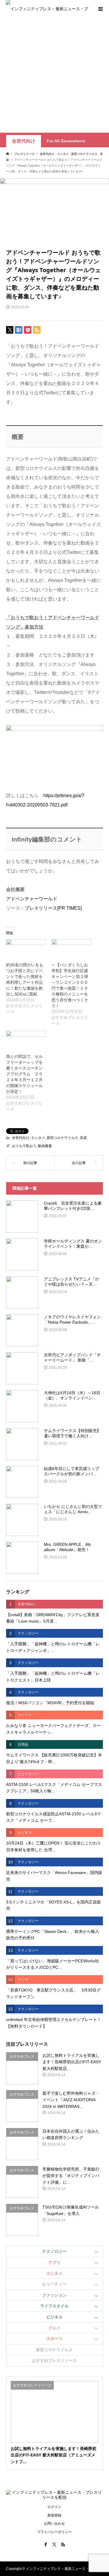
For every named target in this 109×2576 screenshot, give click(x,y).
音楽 (83, 1138)
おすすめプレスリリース (54, 2360)
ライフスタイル (54, 2306)
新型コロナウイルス (62, 1138)
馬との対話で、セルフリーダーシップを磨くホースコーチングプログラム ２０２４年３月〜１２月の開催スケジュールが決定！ (24, 1074)
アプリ (54, 2262)
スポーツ (54, 2339)
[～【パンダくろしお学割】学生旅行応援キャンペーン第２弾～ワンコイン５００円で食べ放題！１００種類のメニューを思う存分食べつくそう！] (71, 951)
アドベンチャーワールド (32, 899)
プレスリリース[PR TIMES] (53, 908)
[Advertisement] (54, 75)
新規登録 (54, 2515)
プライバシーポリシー (54, 2532)
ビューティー (54, 2284)
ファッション (54, 2295)
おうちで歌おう (24, 1146)
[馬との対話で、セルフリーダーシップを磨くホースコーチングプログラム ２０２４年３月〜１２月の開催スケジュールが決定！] (26, 1042)
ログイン (54, 2507)
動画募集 (45, 1146)
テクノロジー (54, 2251)
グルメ (54, 2328)
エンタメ (38, 1138)
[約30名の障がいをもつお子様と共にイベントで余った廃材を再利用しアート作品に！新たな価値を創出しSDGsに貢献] (26, 951)
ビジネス (54, 2317)
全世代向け (24, 141)
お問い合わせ (54, 2523)
